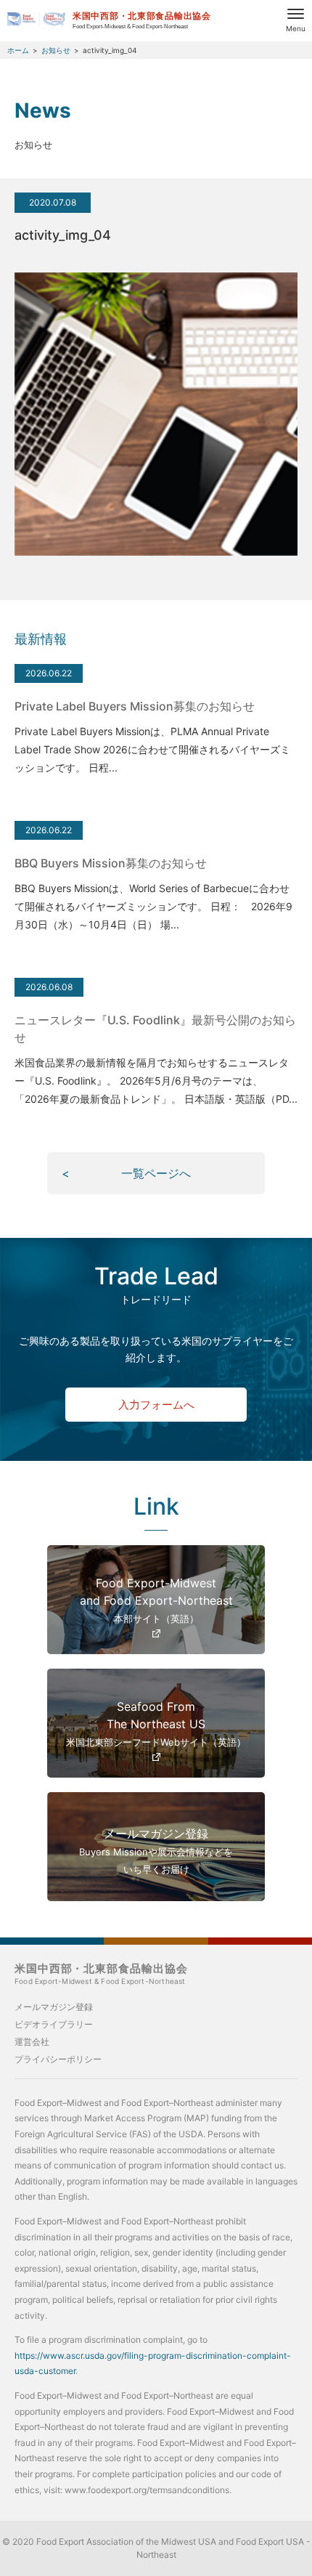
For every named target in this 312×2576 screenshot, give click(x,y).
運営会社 (32, 2042)
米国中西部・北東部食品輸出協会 (101, 1974)
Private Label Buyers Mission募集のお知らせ (135, 706)
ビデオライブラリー (54, 2024)
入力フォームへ (156, 1405)
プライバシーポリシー (58, 2059)
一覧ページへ (156, 1173)
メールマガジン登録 (54, 2007)
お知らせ (56, 50)
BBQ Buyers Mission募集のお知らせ (111, 863)
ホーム (18, 50)
